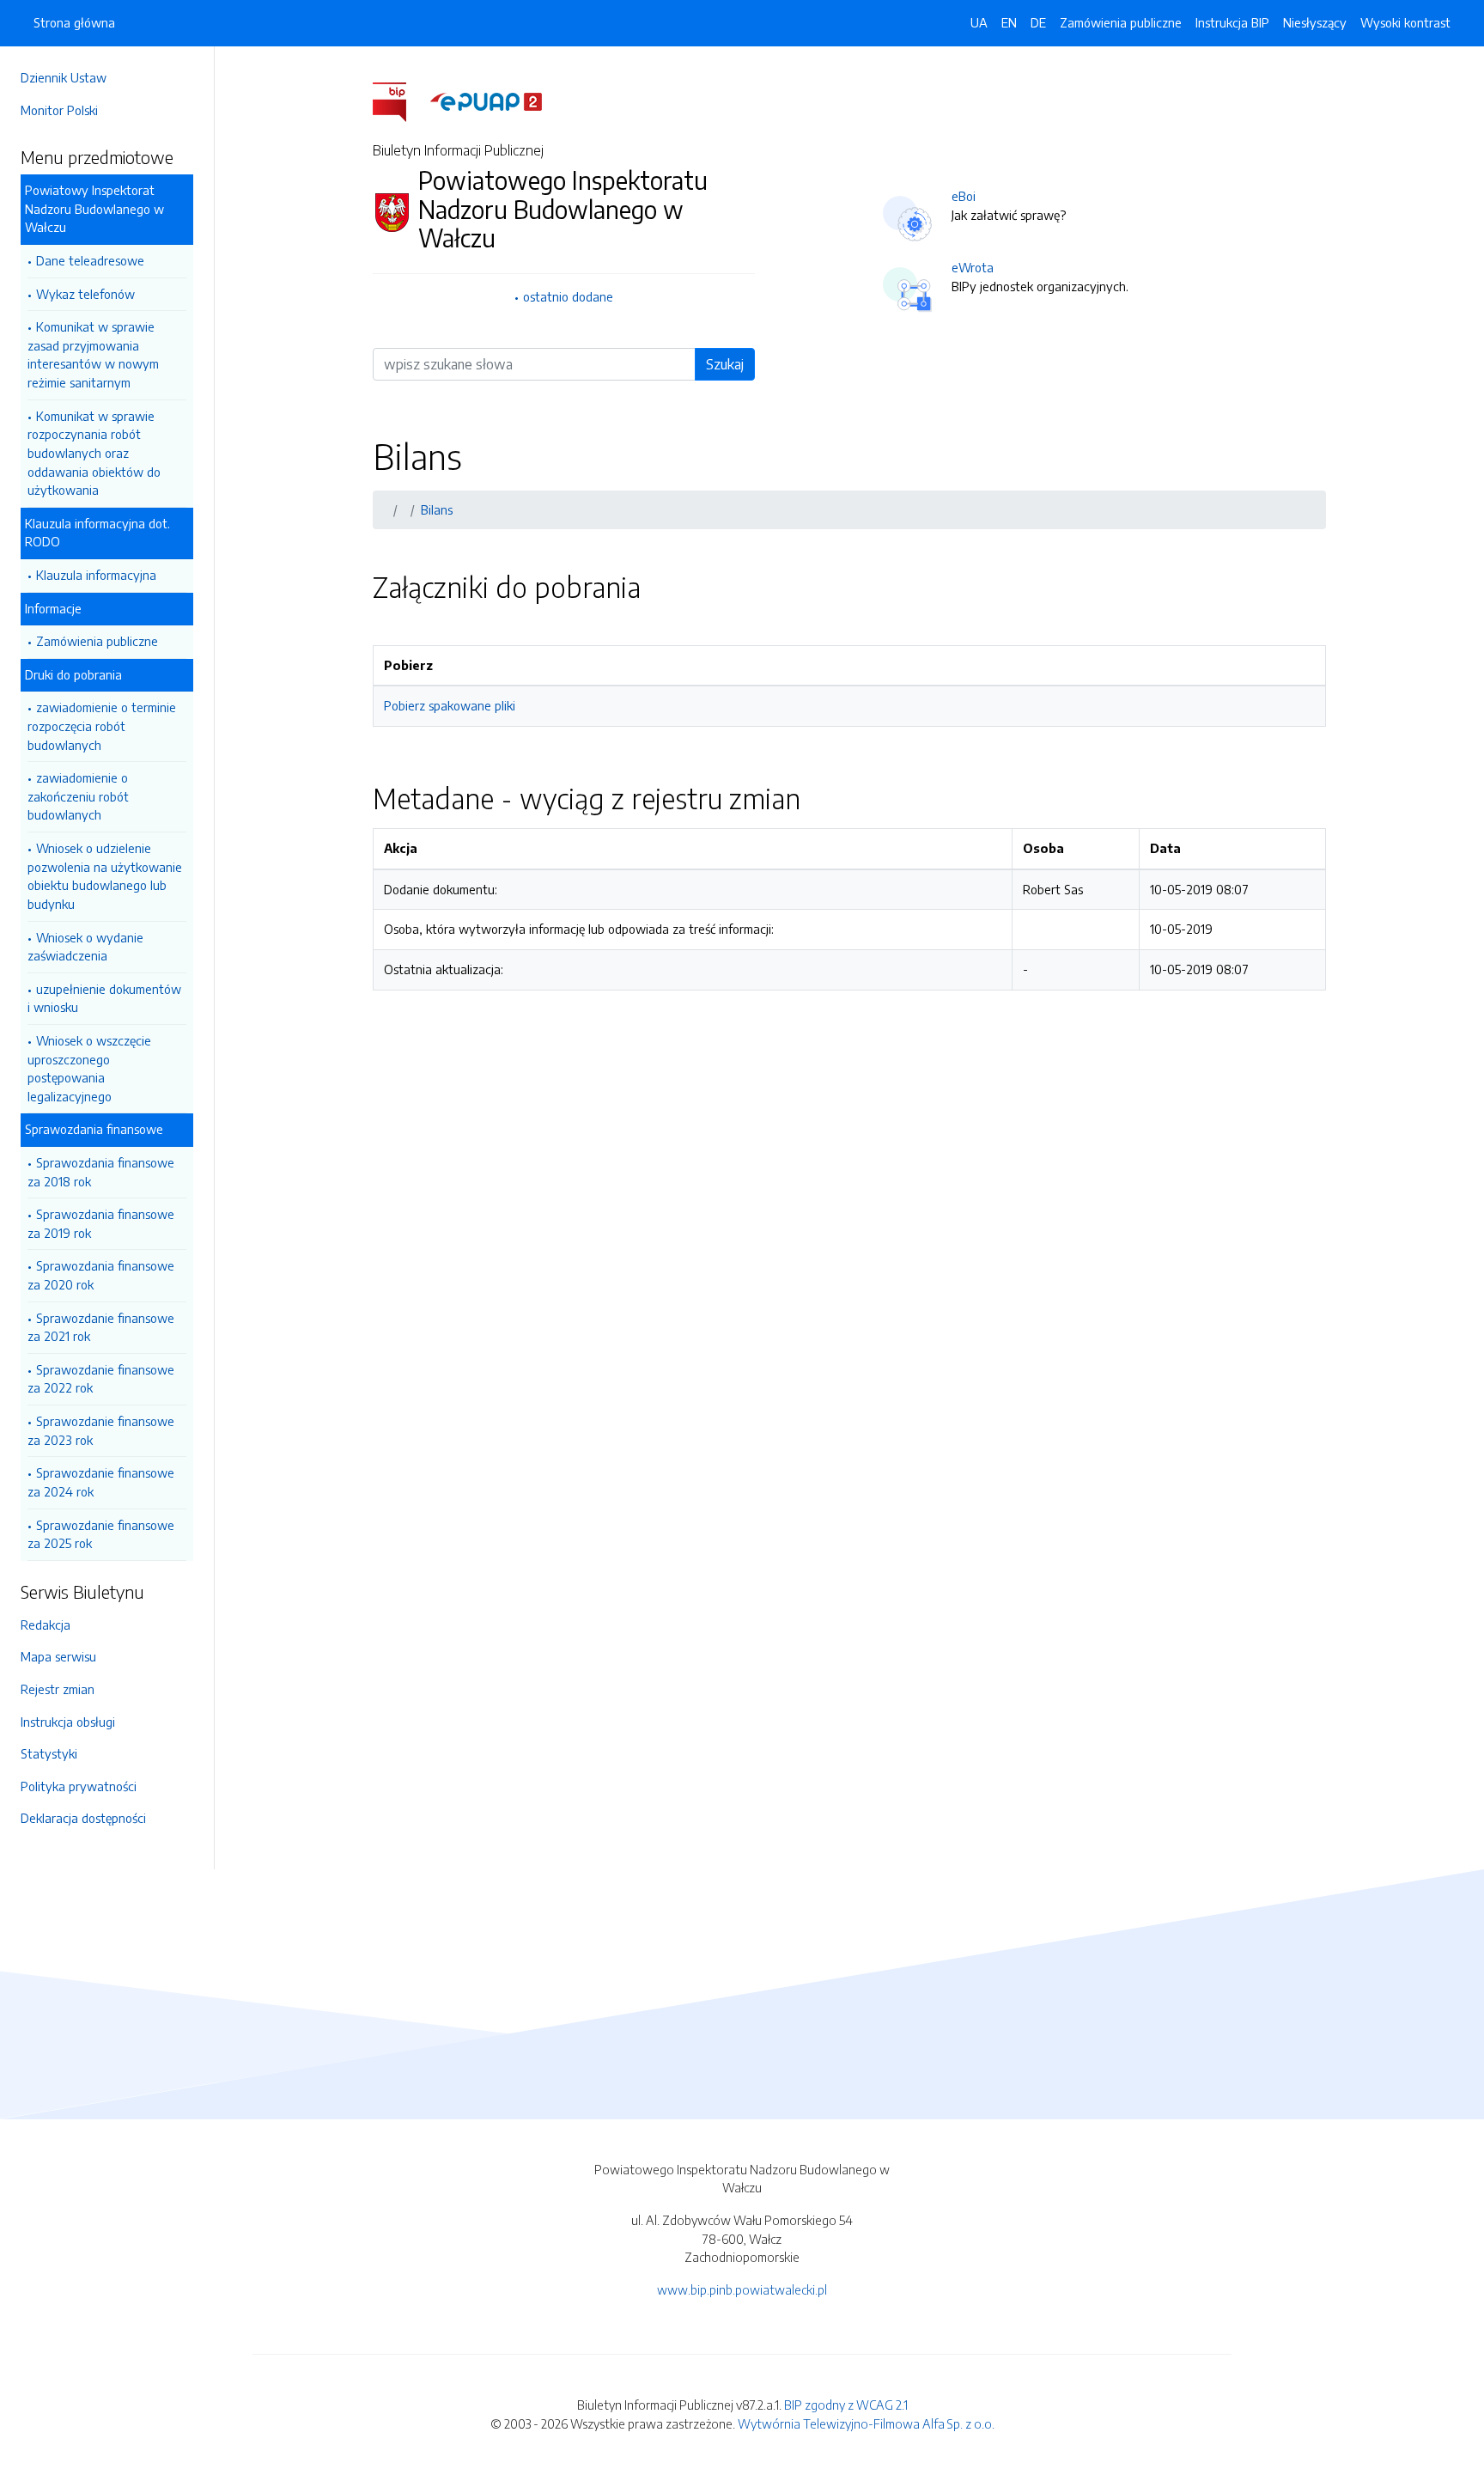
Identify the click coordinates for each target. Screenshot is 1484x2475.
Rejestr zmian (58, 1689)
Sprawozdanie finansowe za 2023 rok (101, 1430)
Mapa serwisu (58, 1656)
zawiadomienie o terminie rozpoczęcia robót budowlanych (102, 725)
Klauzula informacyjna (96, 575)
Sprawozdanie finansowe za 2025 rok (101, 1534)
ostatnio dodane (568, 296)
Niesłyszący (1315, 22)
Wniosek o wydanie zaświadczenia (85, 947)
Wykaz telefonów (85, 294)
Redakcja (46, 1625)
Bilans (437, 509)
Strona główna (74, 22)
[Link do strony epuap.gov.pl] (486, 101)
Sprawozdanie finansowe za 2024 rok (101, 1482)
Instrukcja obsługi (68, 1722)
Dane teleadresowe (90, 260)
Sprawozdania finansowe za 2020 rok (101, 1275)
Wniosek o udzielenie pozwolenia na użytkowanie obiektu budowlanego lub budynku (105, 876)
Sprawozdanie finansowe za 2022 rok (101, 1379)
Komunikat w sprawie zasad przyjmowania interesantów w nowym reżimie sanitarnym (93, 354)
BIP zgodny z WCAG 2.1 (846, 2405)
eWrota (973, 267)
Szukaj (725, 364)
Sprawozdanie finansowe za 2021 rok (101, 1327)
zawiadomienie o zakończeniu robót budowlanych (78, 796)
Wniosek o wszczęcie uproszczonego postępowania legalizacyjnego (89, 1068)
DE (1038, 22)
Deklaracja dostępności (83, 1818)
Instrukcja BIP (1232, 22)
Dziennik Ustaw (64, 77)
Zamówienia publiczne (97, 641)
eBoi (964, 196)
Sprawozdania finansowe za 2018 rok (101, 1172)
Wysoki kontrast (1405, 22)
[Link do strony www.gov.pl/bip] (400, 101)
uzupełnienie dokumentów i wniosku (104, 998)
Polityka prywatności (79, 1786)
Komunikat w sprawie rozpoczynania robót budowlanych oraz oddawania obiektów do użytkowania (94, 453)
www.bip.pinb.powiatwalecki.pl (742, 2289)
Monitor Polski (59, 110)
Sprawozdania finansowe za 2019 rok (101, 1223)
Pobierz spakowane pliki (450, 705)
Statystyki (49, 1753)
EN (1009, 22)
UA (979, 22)
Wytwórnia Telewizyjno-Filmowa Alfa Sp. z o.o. (866, 2423)
